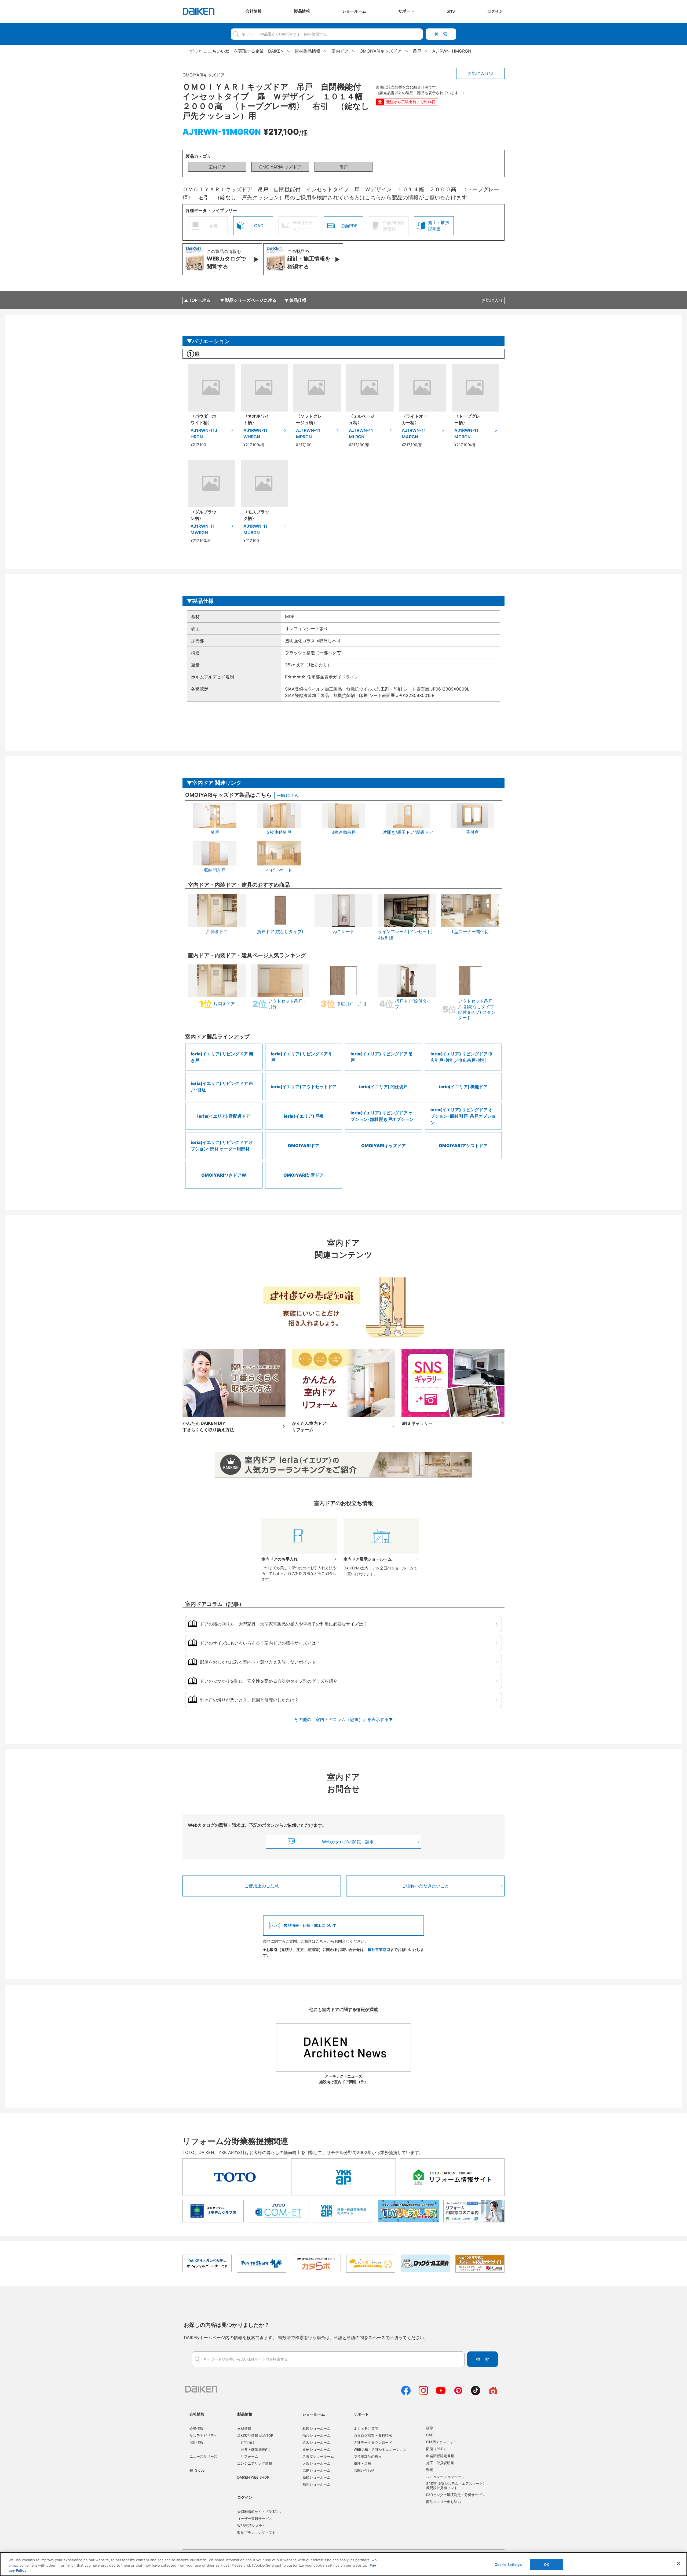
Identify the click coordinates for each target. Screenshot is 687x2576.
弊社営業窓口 (379, 1949)
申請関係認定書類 (440, 2456)
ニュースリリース (203, 2456)
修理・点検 (362, 2463)
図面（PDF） (436, 2449)
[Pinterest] (458, 2394)
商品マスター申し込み (444, 2502)
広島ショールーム (316, 2470)
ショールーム (314, 2414)
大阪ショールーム (316, 2463)
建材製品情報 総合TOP (255, 2435)
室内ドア (217, 167)
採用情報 (196, 2442)
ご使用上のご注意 (262, 1886)
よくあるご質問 (366, 2428)
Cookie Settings (508, 2564)
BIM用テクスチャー (441, 2442)
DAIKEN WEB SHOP (253, 2477)
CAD (430, 2435)
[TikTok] (476, 2394)
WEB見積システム (251, 2526)
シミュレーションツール (445, 2477)
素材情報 (244, 2428)
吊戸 (343, 167)
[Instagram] (423, 2394)
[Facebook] (406, 2394)
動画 (430, 2470)
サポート (361, 2414)
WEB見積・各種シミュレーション (380, 2449)
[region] (343, 2564)
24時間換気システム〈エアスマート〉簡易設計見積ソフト (456, 2486)
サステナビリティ (203, 2435)
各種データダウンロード (373, 2442)
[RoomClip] (493, 2394)
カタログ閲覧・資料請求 (373, 2435)
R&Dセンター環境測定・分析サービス (456, 2495)
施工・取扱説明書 (440, 2463)
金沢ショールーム (316, 2442)
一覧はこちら (288, 795)
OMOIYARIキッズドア (280, 167)
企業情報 (196, 2428)
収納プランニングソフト (256, 2533)
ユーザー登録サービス (255, 2519)
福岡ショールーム (316, 2484)
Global (200, 2470)
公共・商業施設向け (256, 2449)
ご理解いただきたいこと (425, 1886)
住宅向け (248, 2442)
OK (547, 2564)
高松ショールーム (316, 2477)
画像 (430, 2428)
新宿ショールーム (316, 2449)
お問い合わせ (364, 2470)
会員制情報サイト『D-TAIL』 (260, 2512)
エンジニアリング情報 (255, 2463)
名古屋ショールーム (318, 2456)
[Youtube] (441, 2394)
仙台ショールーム (316, 2435)
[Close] (678, 2564)
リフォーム (249, 2456)
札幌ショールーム (316, 2428)
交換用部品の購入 (368, 2456)
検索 (441, 34)
